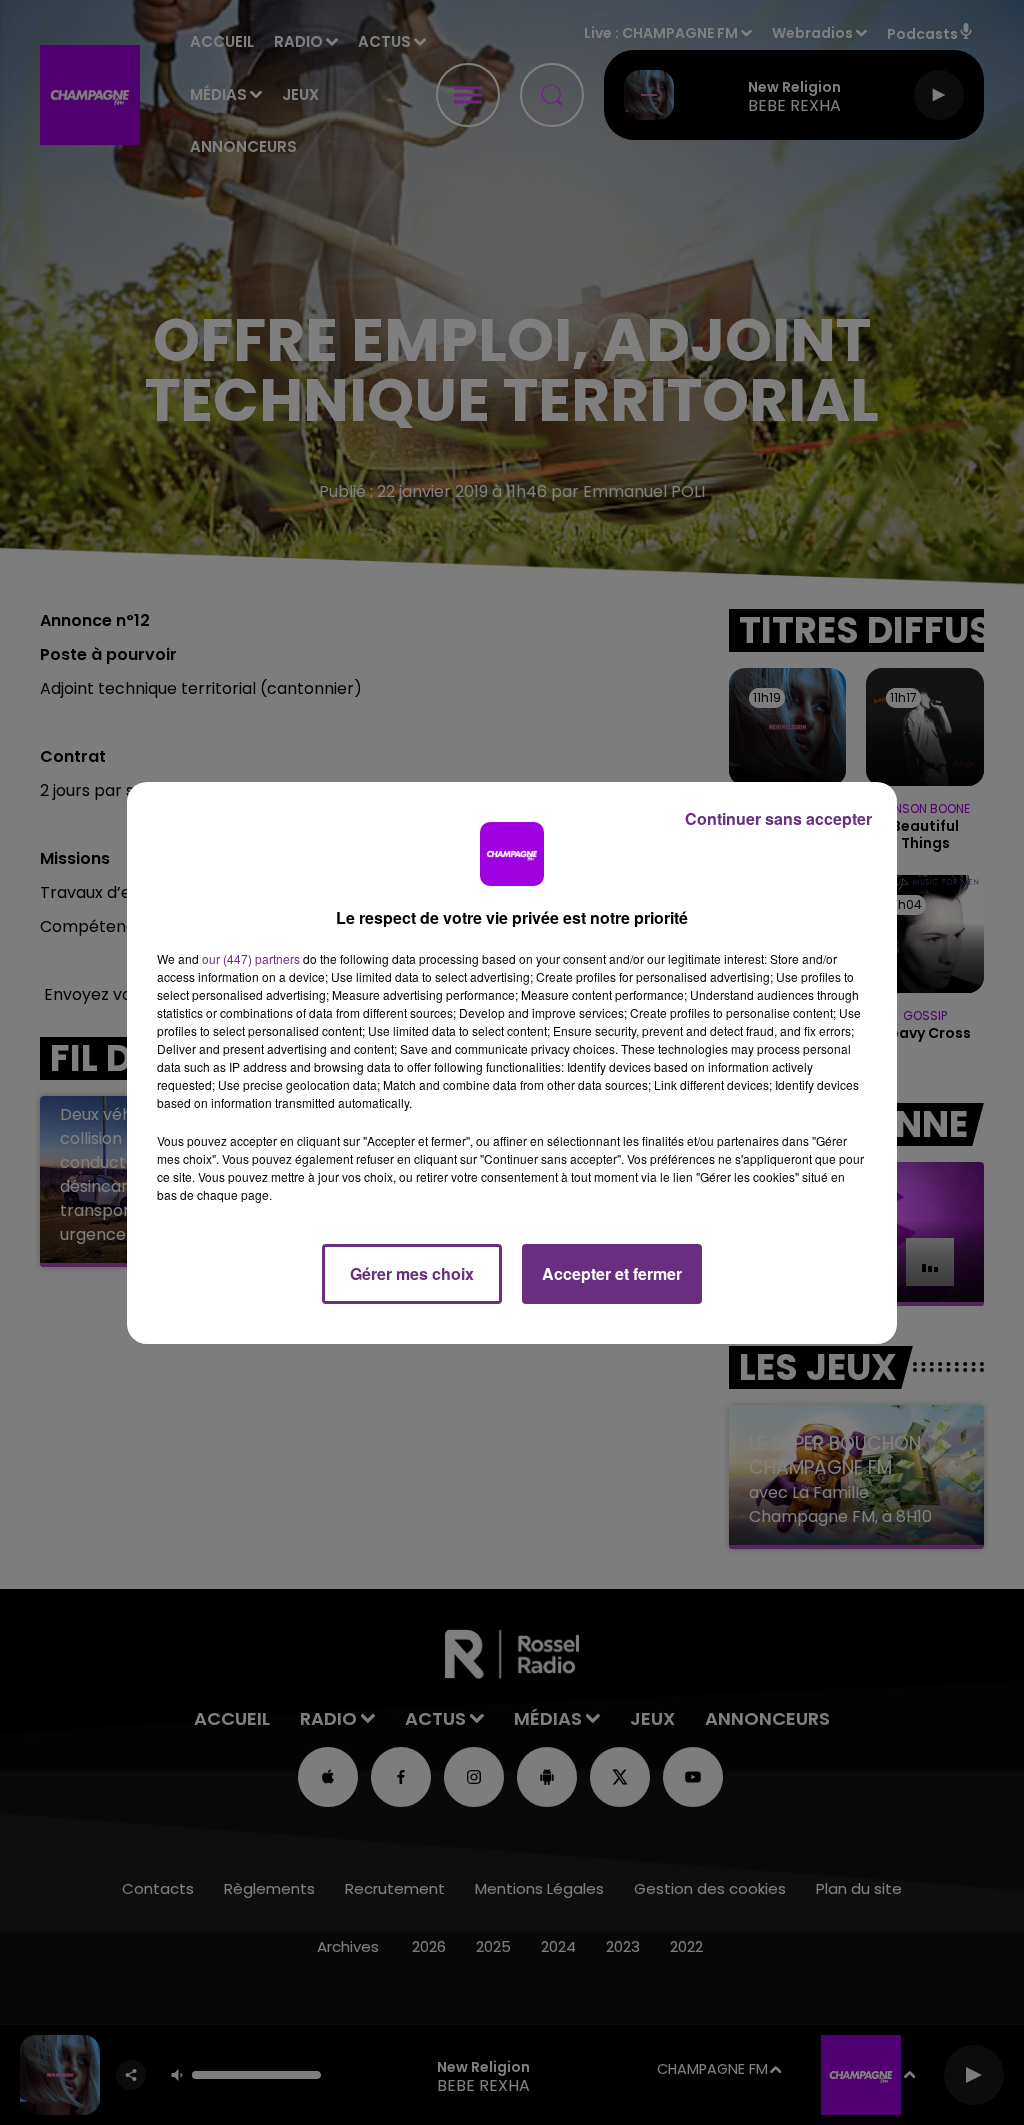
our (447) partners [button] (251, 958)
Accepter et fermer (612, 1273)
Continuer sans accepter (778, 818)
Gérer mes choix (412, 1273)
